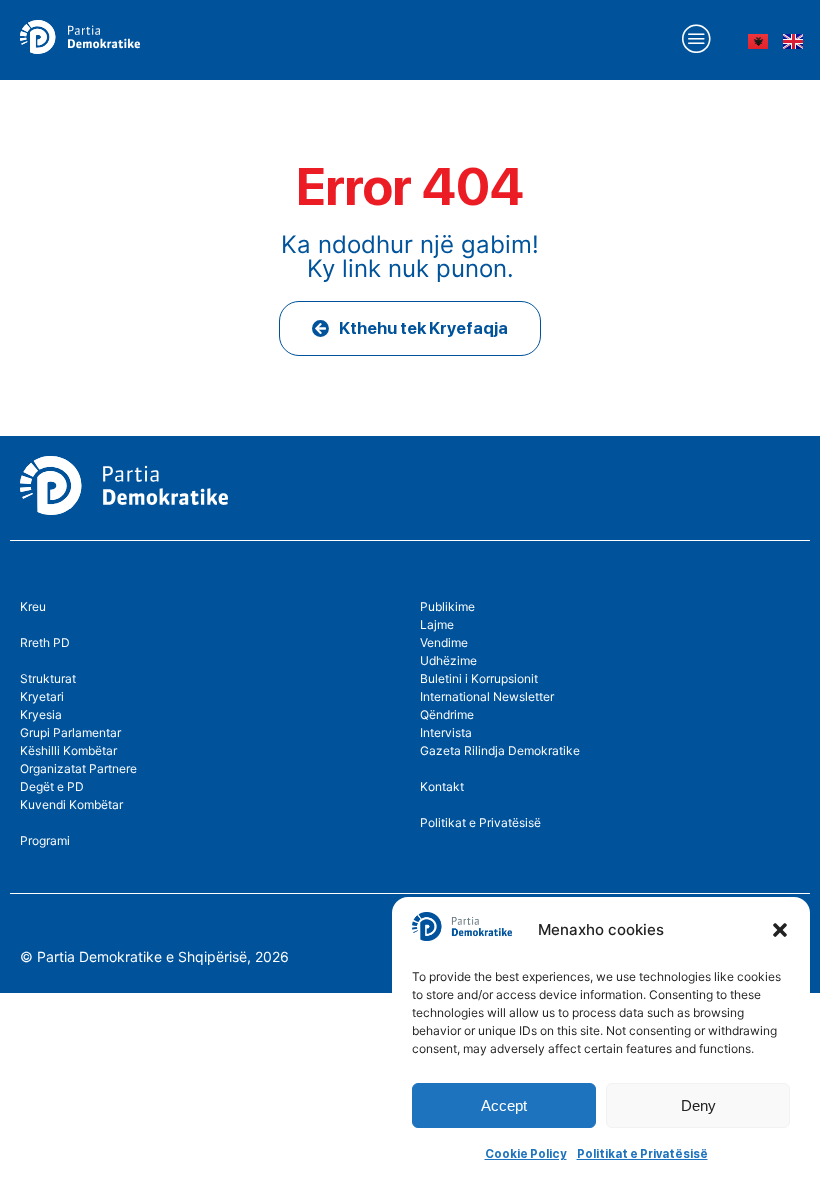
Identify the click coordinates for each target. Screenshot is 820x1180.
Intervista (446, 732)
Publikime (447, 606)
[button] (780, 930)
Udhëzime (448, 660)
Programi (45, 840)
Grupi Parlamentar (70, 732)
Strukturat (48, 678)
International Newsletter (487, 696)
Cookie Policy (526, 1154)
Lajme (437, 624)
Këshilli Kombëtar (68, 750)
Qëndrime (447, 714)
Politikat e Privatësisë (642, 1154)
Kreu (33, 606)
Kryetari (42, 696)
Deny (698, 1105)
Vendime (444, 642)
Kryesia (41, 714)
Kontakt (442, 786)
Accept (504, 1105)
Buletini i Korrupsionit (479, 678)
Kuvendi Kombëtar (71, 804)
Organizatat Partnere (78, 768)
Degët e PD (52, 786)
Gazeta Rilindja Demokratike (500, 750)
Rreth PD (45, 642)
